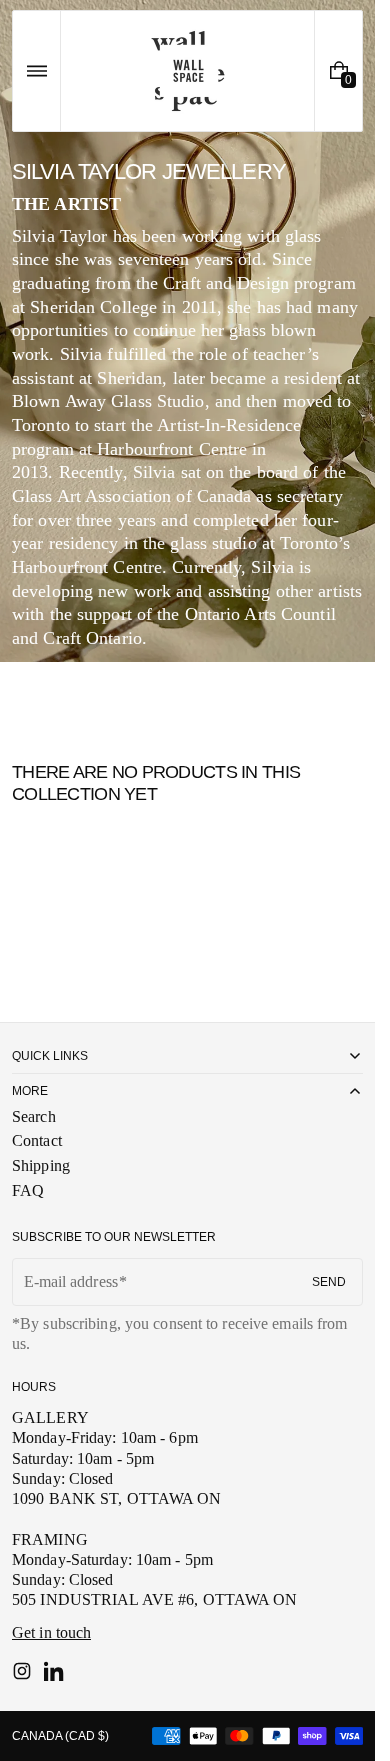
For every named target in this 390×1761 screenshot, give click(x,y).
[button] (36, 71)
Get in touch (51, 1632)
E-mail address (71, 1281)
